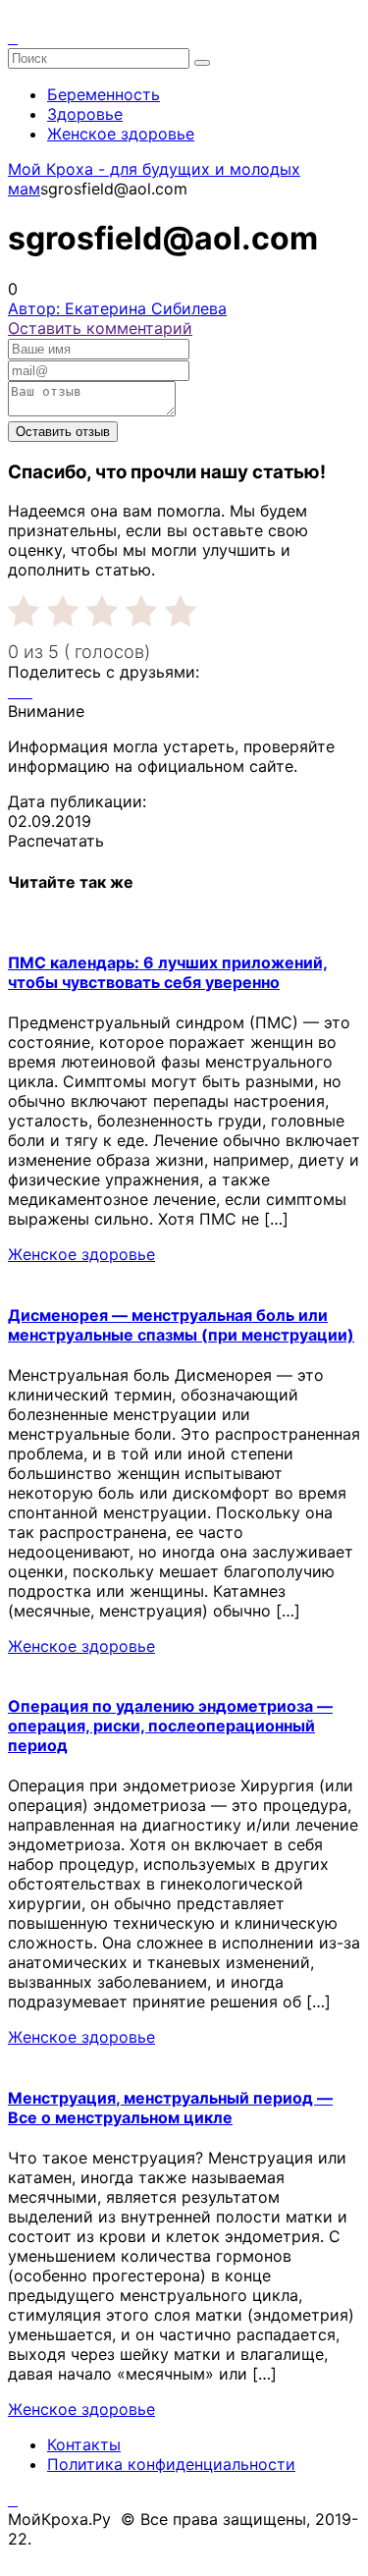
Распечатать (56, 841)
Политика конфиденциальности (171, 2464)
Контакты (84, 2444)
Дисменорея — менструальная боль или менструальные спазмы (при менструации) (181, 1325)
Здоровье (85, 114)
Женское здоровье (121, 134)
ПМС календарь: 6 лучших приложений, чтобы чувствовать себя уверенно (168, 972)
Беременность (104, 94)
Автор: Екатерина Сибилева (117, 308)
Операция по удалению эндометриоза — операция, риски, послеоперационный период (170, 1726)
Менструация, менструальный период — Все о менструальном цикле (170, 2108)
